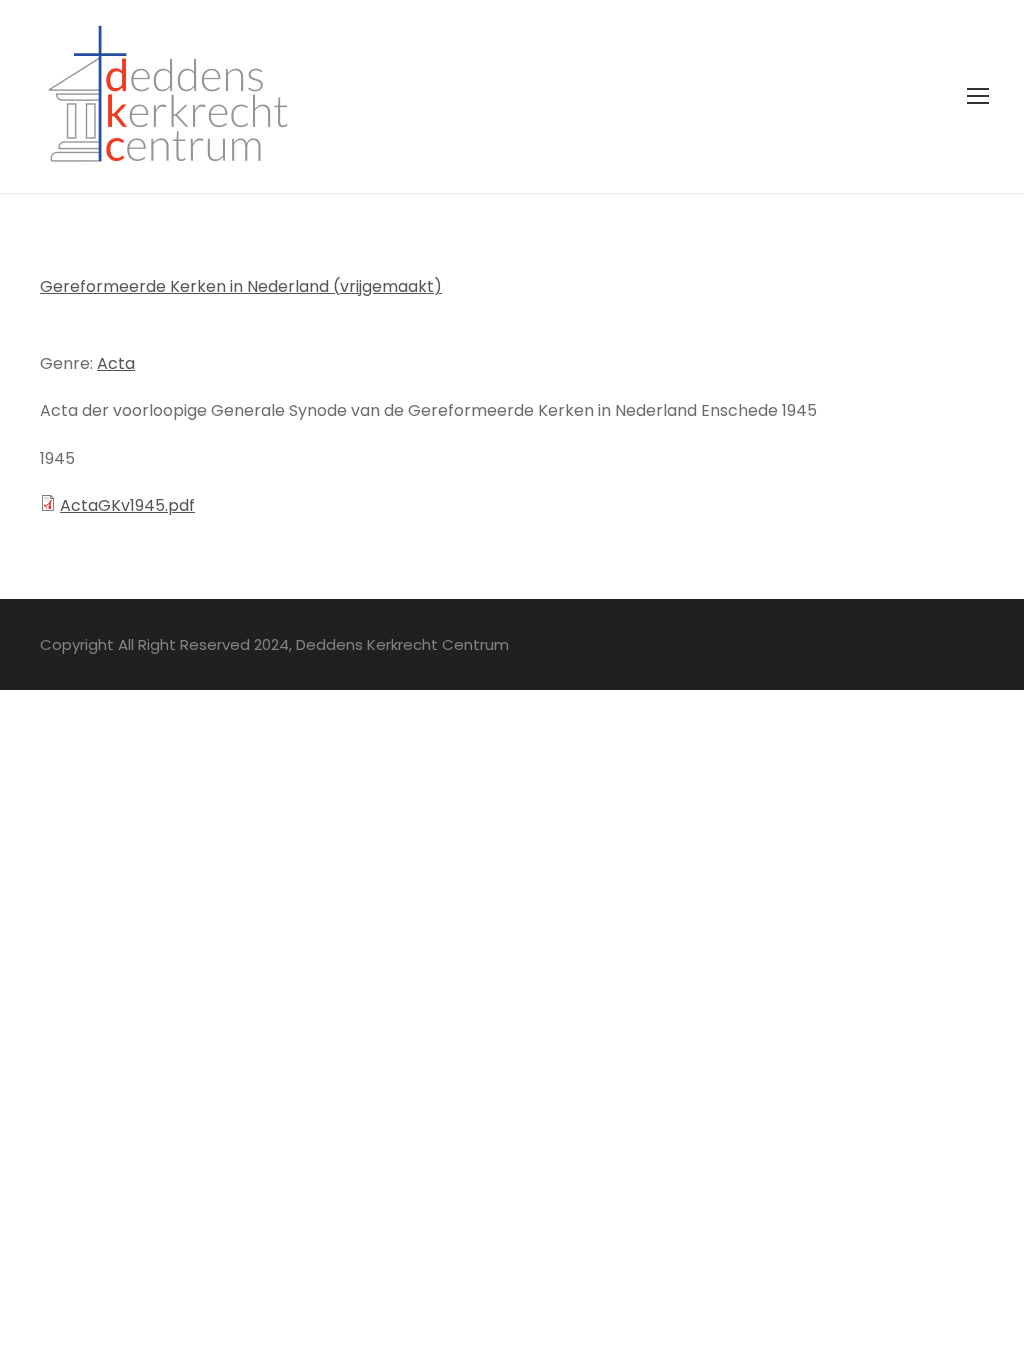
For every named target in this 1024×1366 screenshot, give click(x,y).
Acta (116, 363)
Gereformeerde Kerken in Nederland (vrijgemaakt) (241, 286)
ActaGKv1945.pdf (127, 505)
